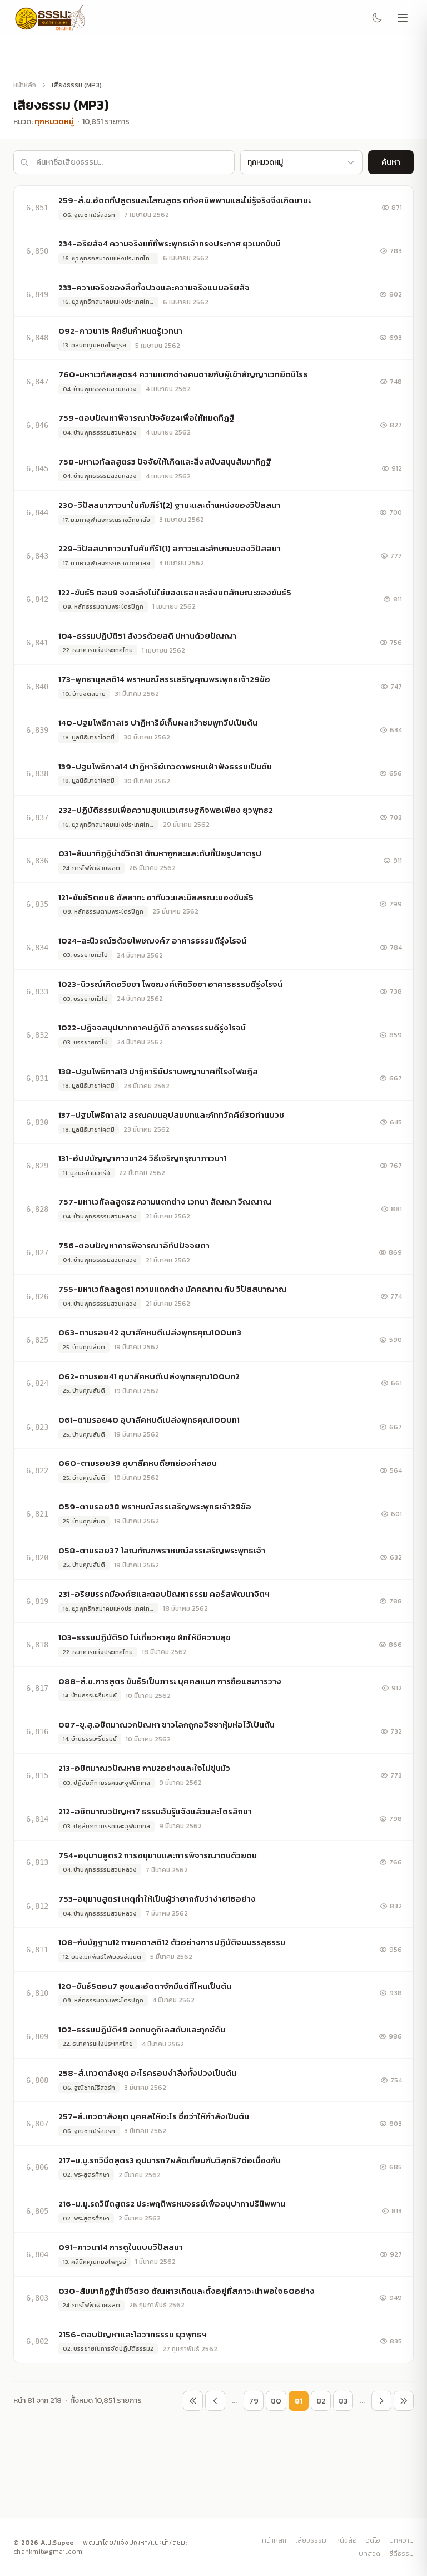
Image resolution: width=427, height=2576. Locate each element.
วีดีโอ (373, 2540)
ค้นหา (391, 162)
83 (343, 2401)
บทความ (401, 2540)
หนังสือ (346, 2540)
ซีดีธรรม (401, 2554)
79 (254, 2401)
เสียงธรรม (311, 2540)
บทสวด (369, 2554)
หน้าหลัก (25, 85)
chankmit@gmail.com (48, 2552)
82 (321, 2401)
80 (276, 2401)
